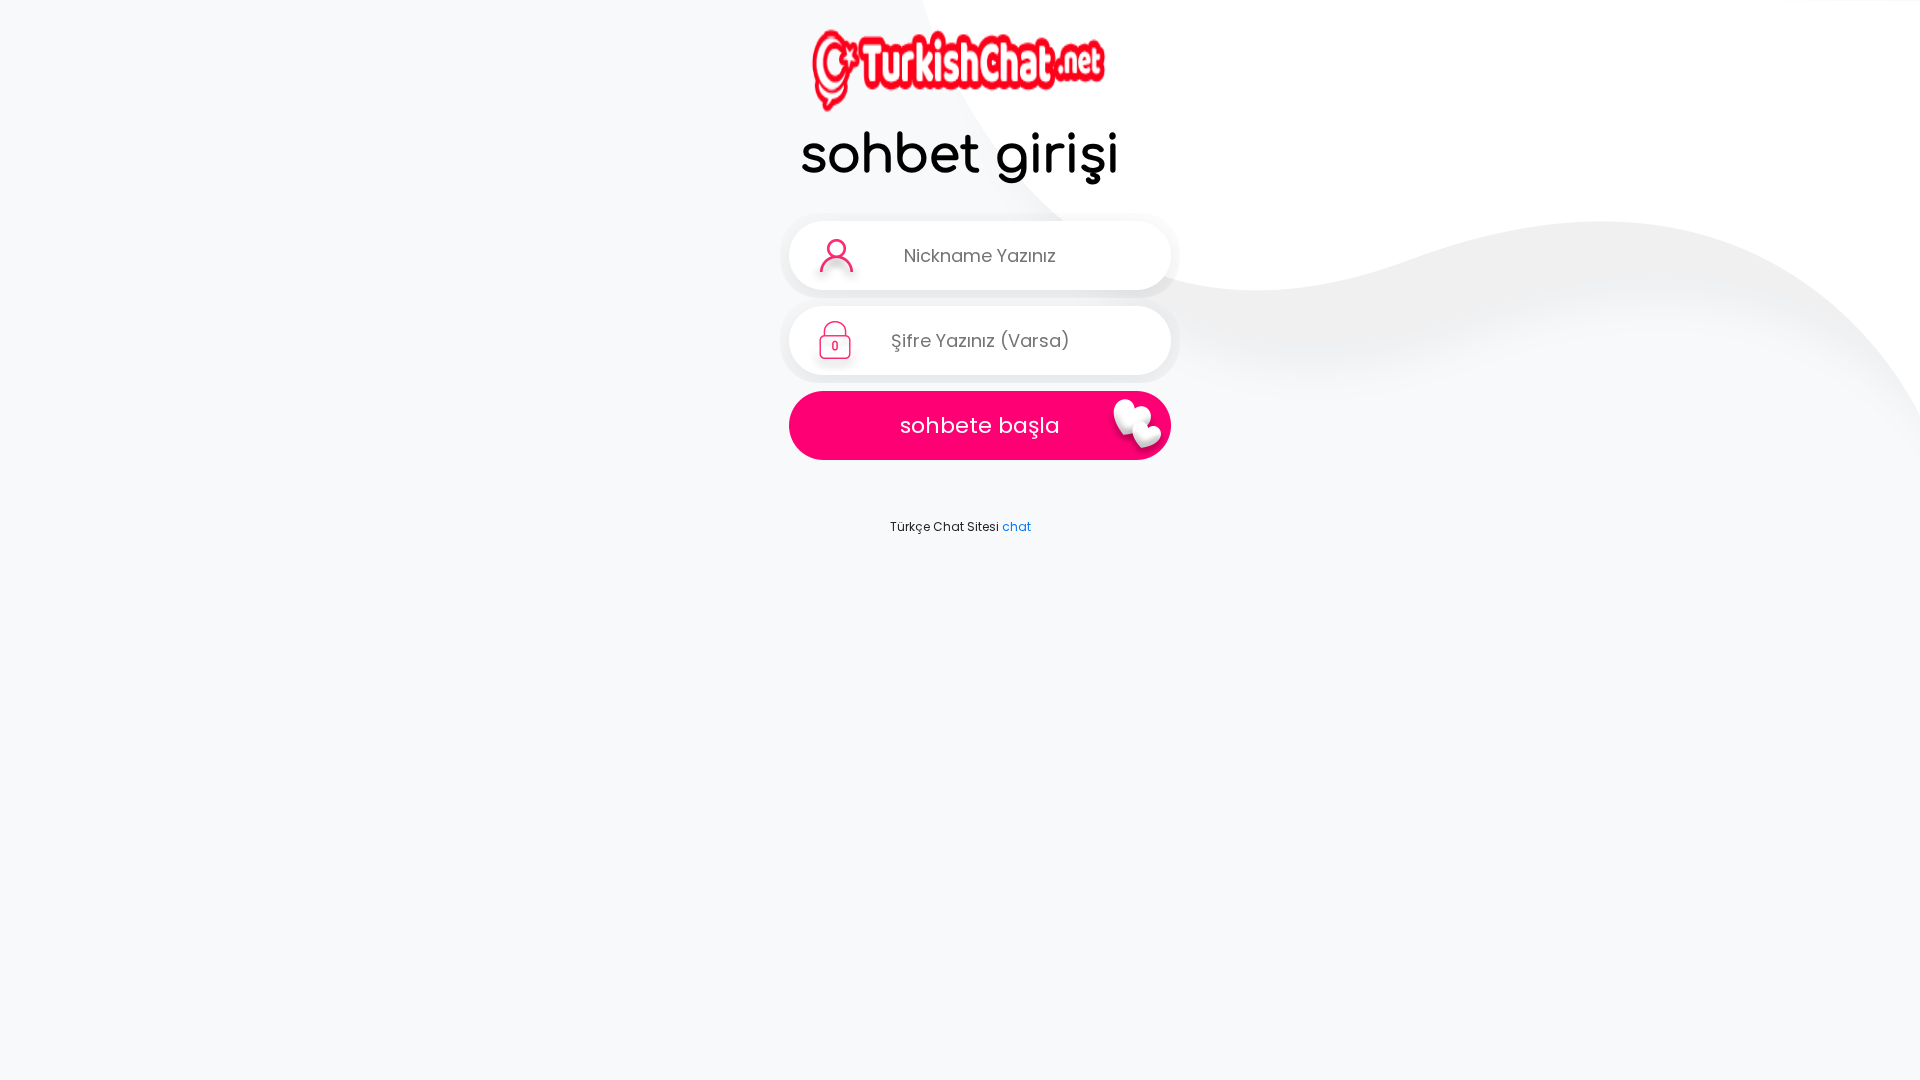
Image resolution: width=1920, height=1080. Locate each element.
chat (1016, 526)
